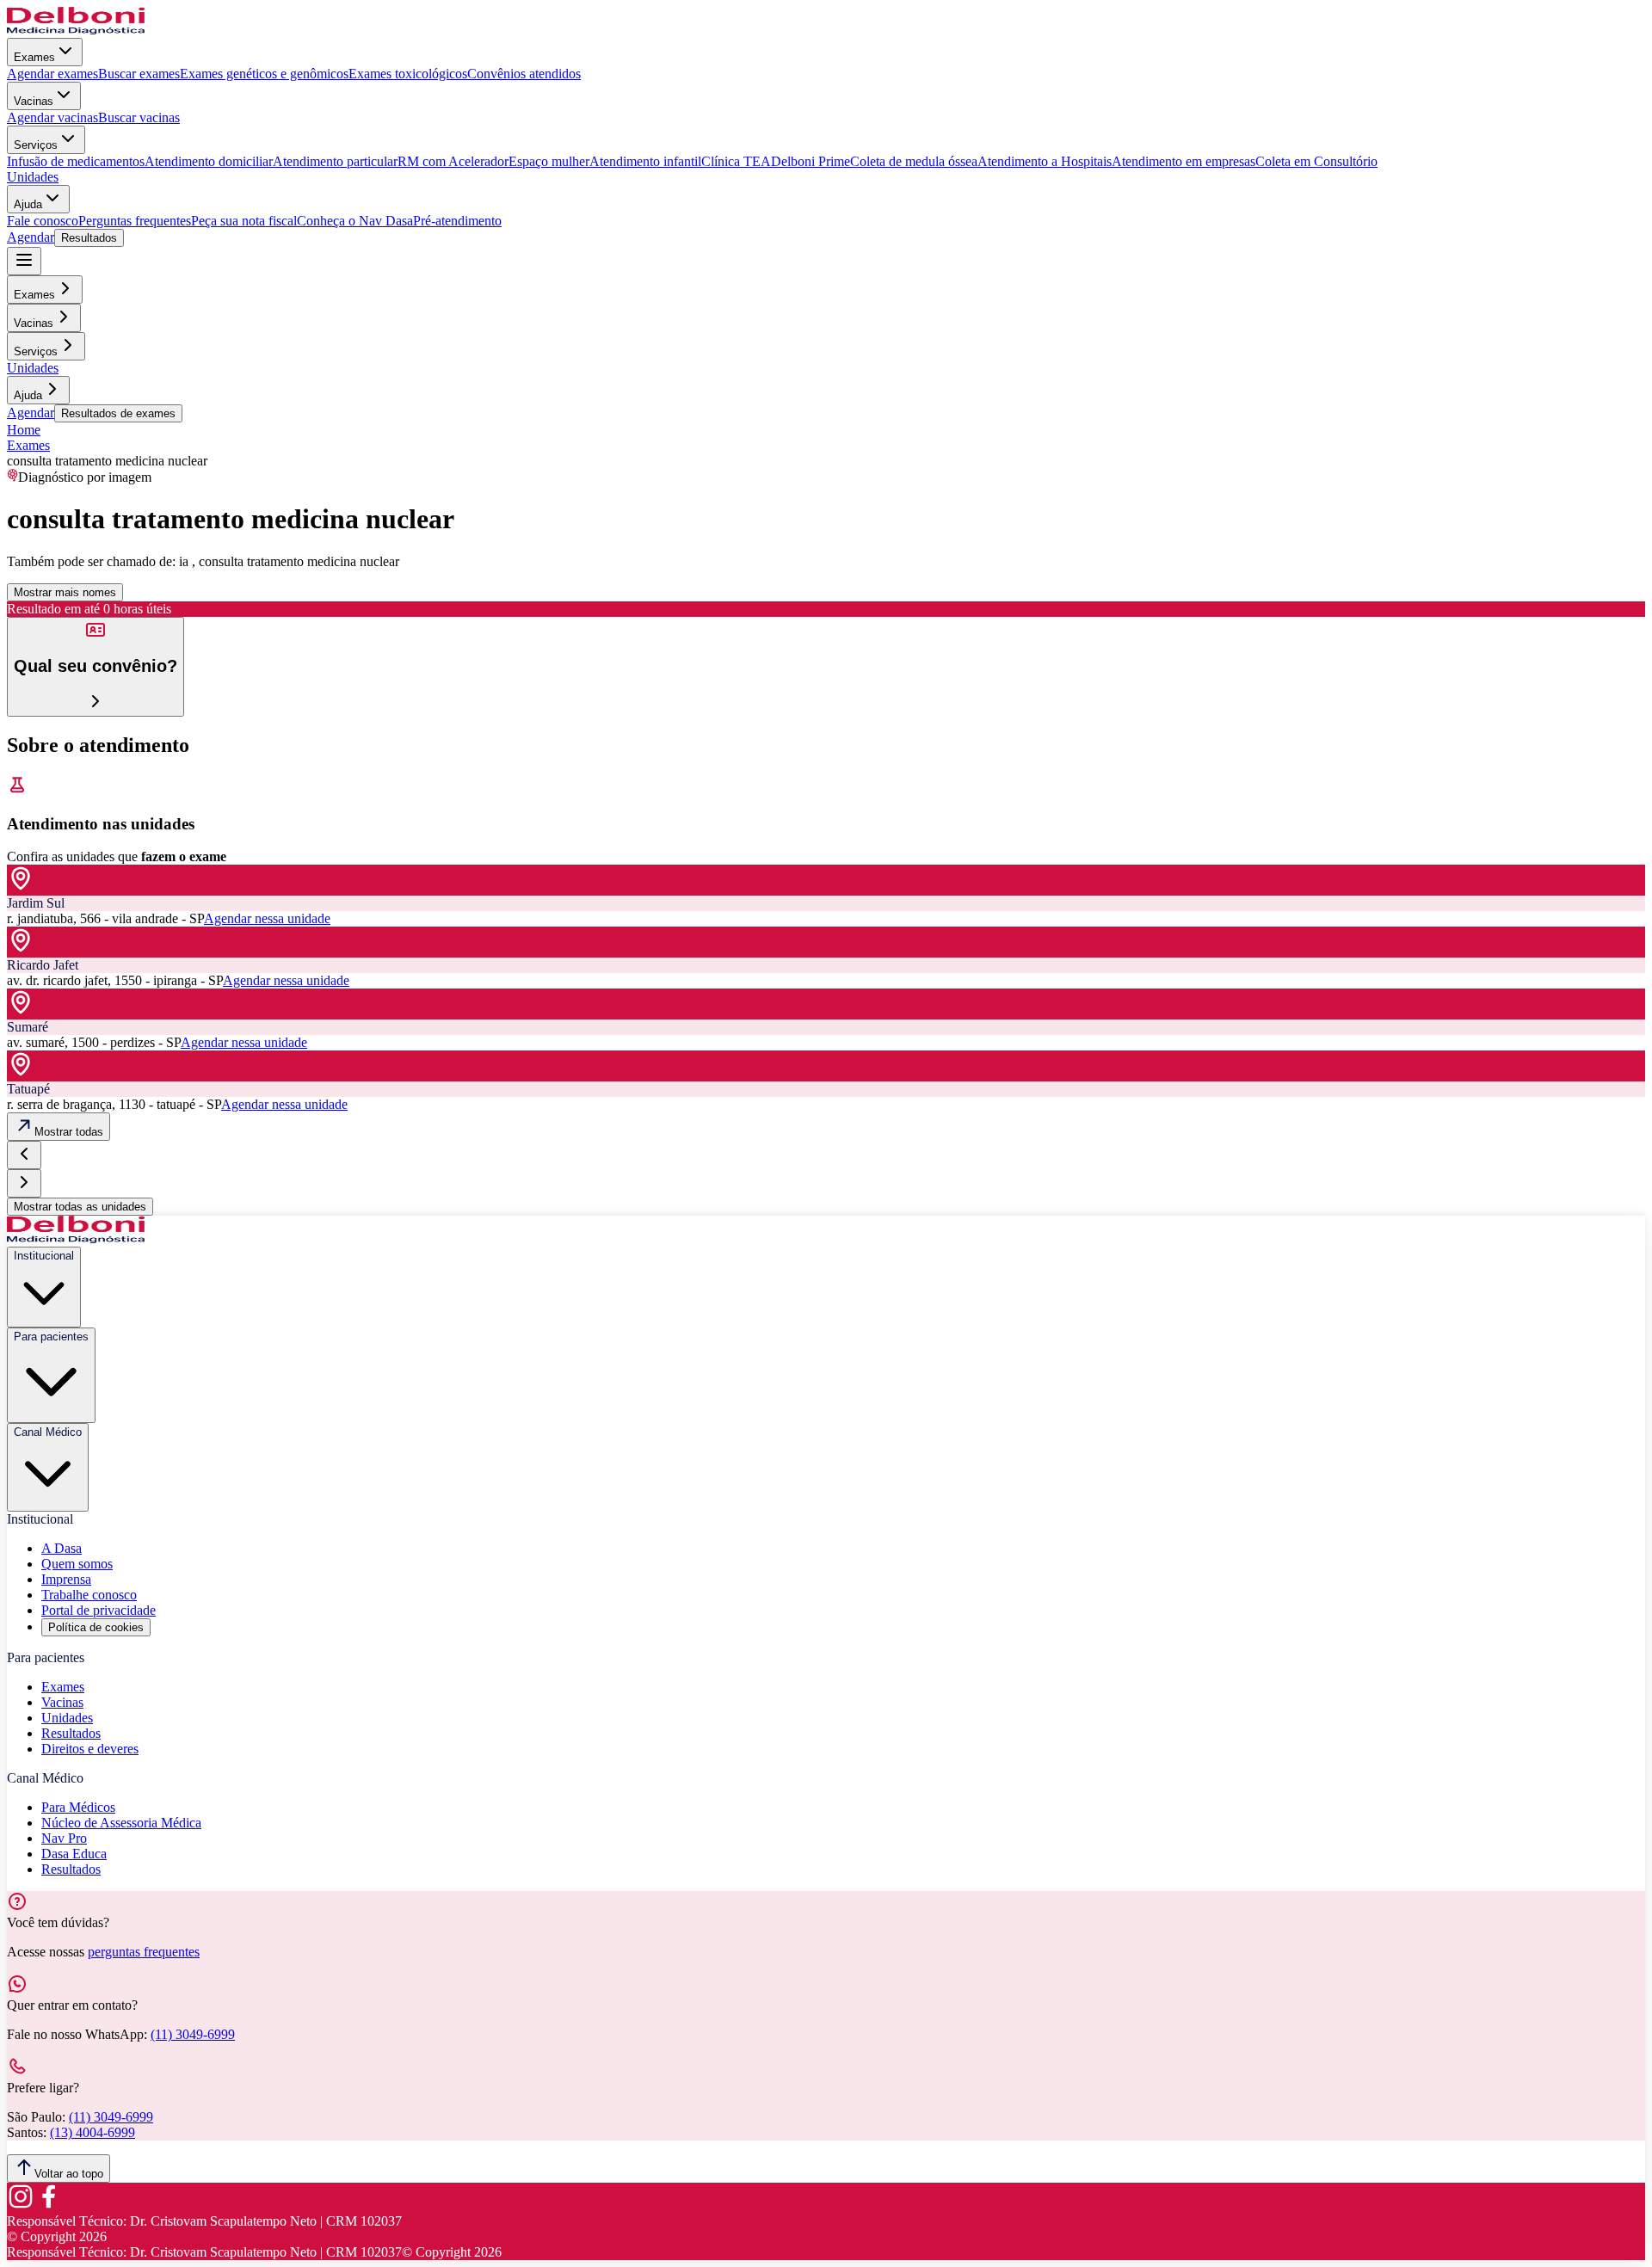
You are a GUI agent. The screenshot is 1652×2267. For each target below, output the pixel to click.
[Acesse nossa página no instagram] (21, 2205)
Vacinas (34, 101)
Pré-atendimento (457, 221)
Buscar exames (139, 74)
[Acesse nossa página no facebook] (48, 2205)
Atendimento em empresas (1184, 161)
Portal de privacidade (99, 1610)
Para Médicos (78, 1807)
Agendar (31, 237)
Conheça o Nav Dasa (355, 221)
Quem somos (77, 1564)
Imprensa (66, 1579)
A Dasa (62, 1548)
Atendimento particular (335, 161)
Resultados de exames (118, 413)
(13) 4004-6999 (92, 2132)
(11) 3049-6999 (193, 2034)
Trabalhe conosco (89, 1595)
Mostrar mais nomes (65, 592)
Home (24, 430)
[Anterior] (24, 1155)
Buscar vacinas (139, 117)
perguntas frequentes (144, 1952)
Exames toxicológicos (408, 74)
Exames (34, 57)
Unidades (33, 177)
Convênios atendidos (524, 74)
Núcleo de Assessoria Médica (121, 1823)
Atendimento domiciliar (209, 161)
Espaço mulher (549, 161)
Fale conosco (43, 221)
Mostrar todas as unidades (80, 1207)
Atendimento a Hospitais (1045, 161)
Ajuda (28, 204)
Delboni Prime (811, 161)
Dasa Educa (74, 1854)
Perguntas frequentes (135, 221)
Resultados (89, 238)
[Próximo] (24, 1183)
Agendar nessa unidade (267, 918)
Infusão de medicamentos (76, 161)
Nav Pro (64, 1838)
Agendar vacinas (52, 117)
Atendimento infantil (645, 161)
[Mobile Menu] (24, 261)
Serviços (36, 145)
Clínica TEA (736, 161)
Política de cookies (96, 1627)
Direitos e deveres (90, 1749)
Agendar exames (52, 74)
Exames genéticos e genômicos (264, 74)
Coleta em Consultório (1316, 161)
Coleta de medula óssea (914, 161)
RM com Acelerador (453, 161)
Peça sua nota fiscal (244, 221)
